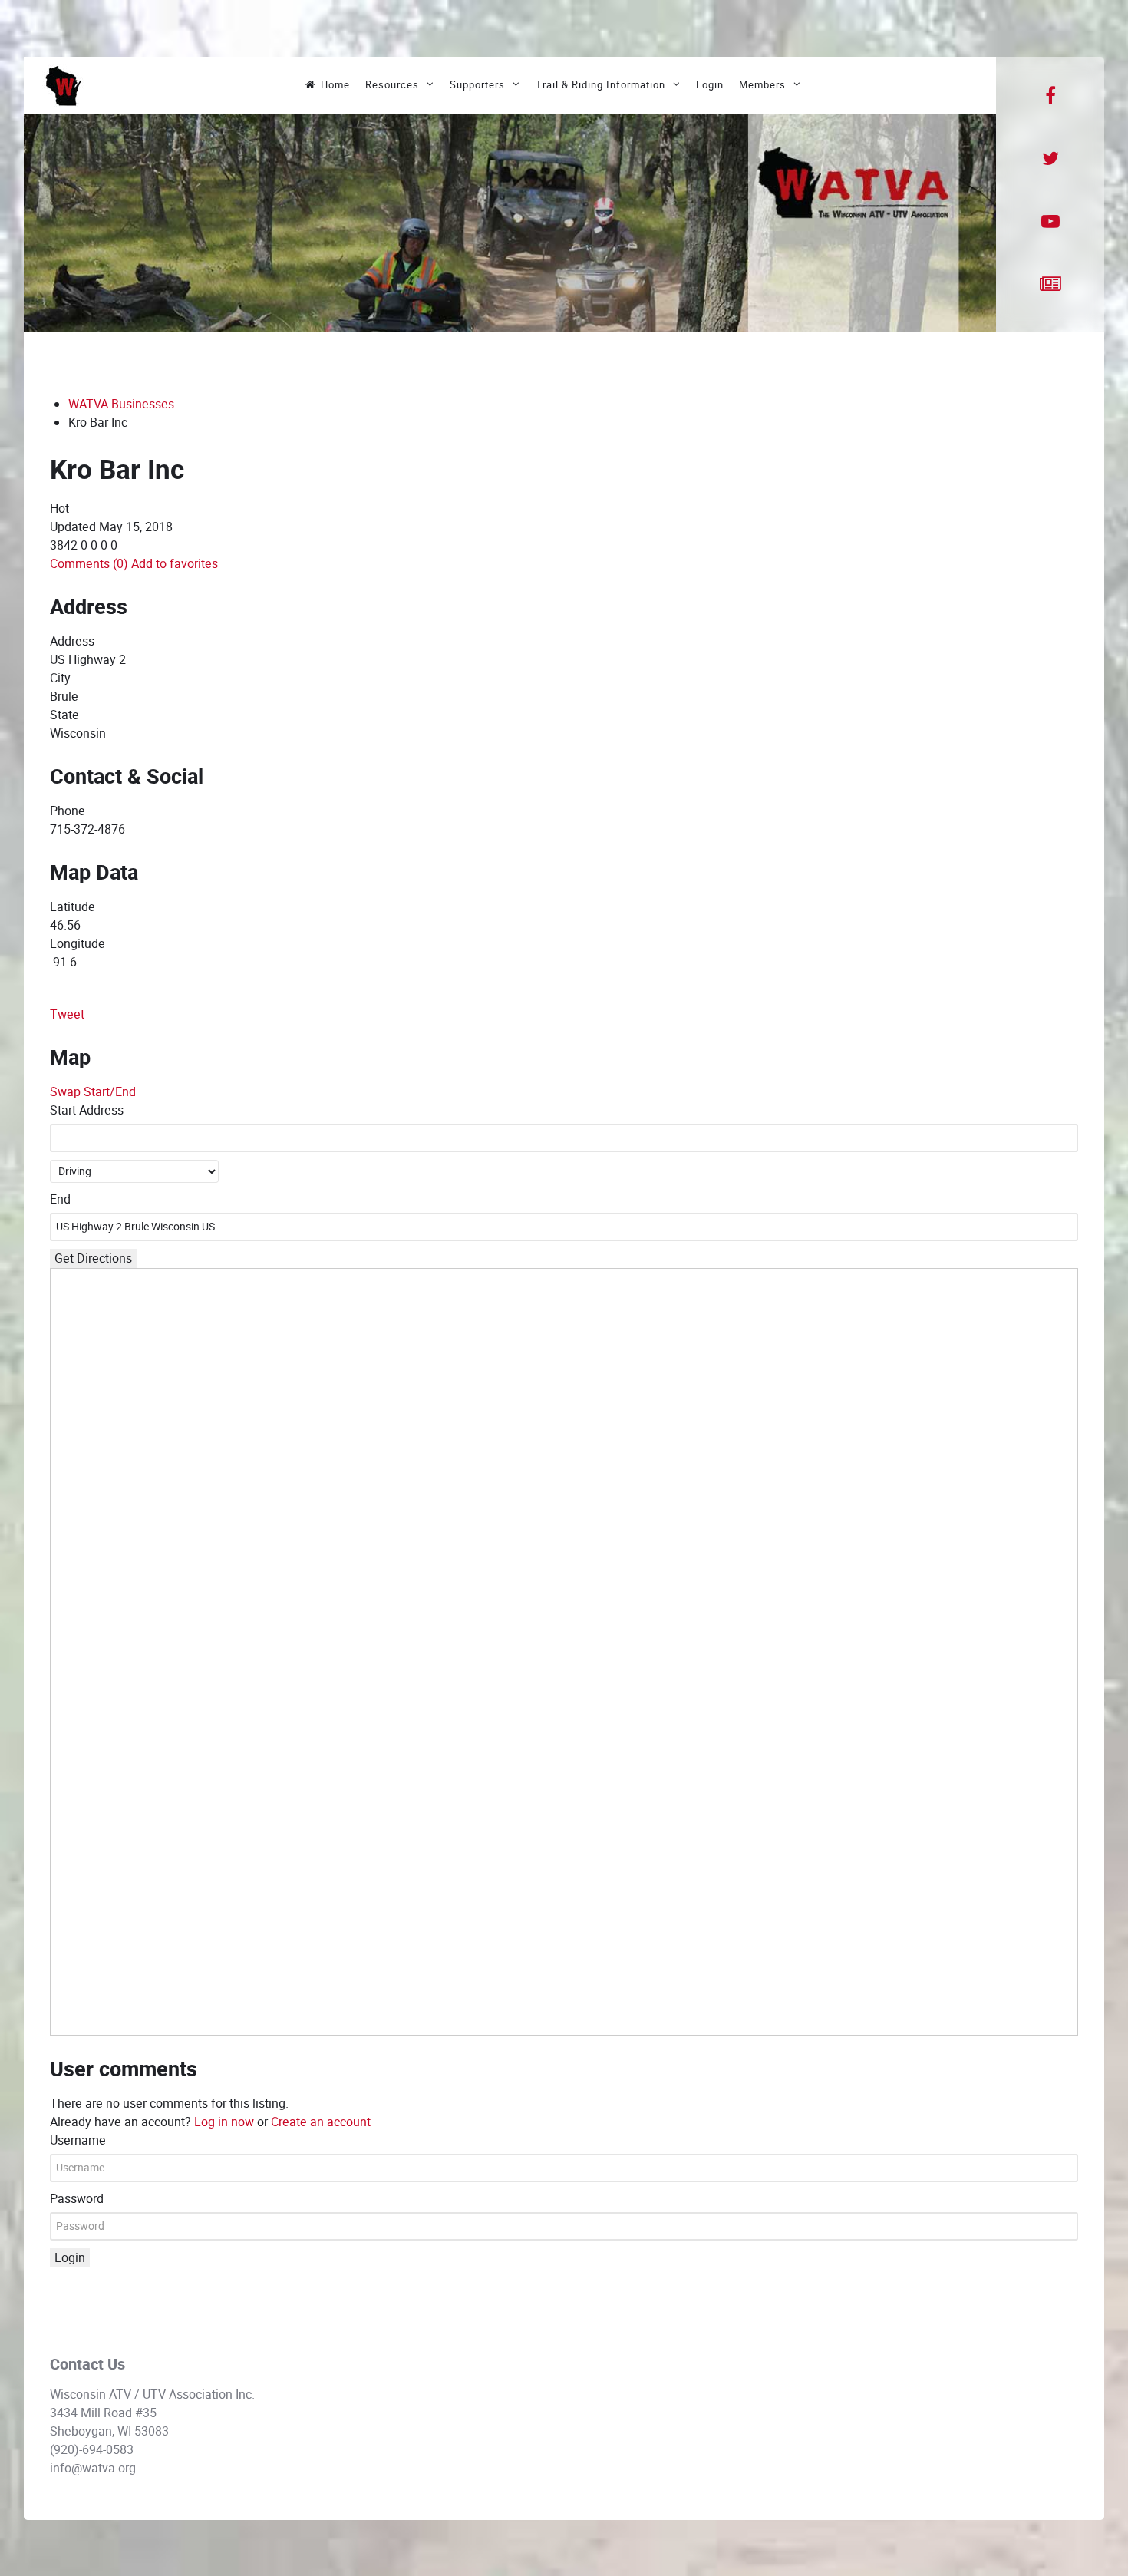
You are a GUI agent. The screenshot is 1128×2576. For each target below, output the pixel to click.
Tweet (67, 1014)
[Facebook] (1050, 96)
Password (77, 2199)
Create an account (321, 2122)
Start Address (87, 1110)
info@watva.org (93, 2468)
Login (70, 2258)
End (60, 1199)
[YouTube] (1050, 222)
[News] (1050, 285)
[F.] (63, 85)
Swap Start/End (93, 1092)
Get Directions (93, 1258)
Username (78, 2140)
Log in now (224, 2122)
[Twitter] (1050, 159)
